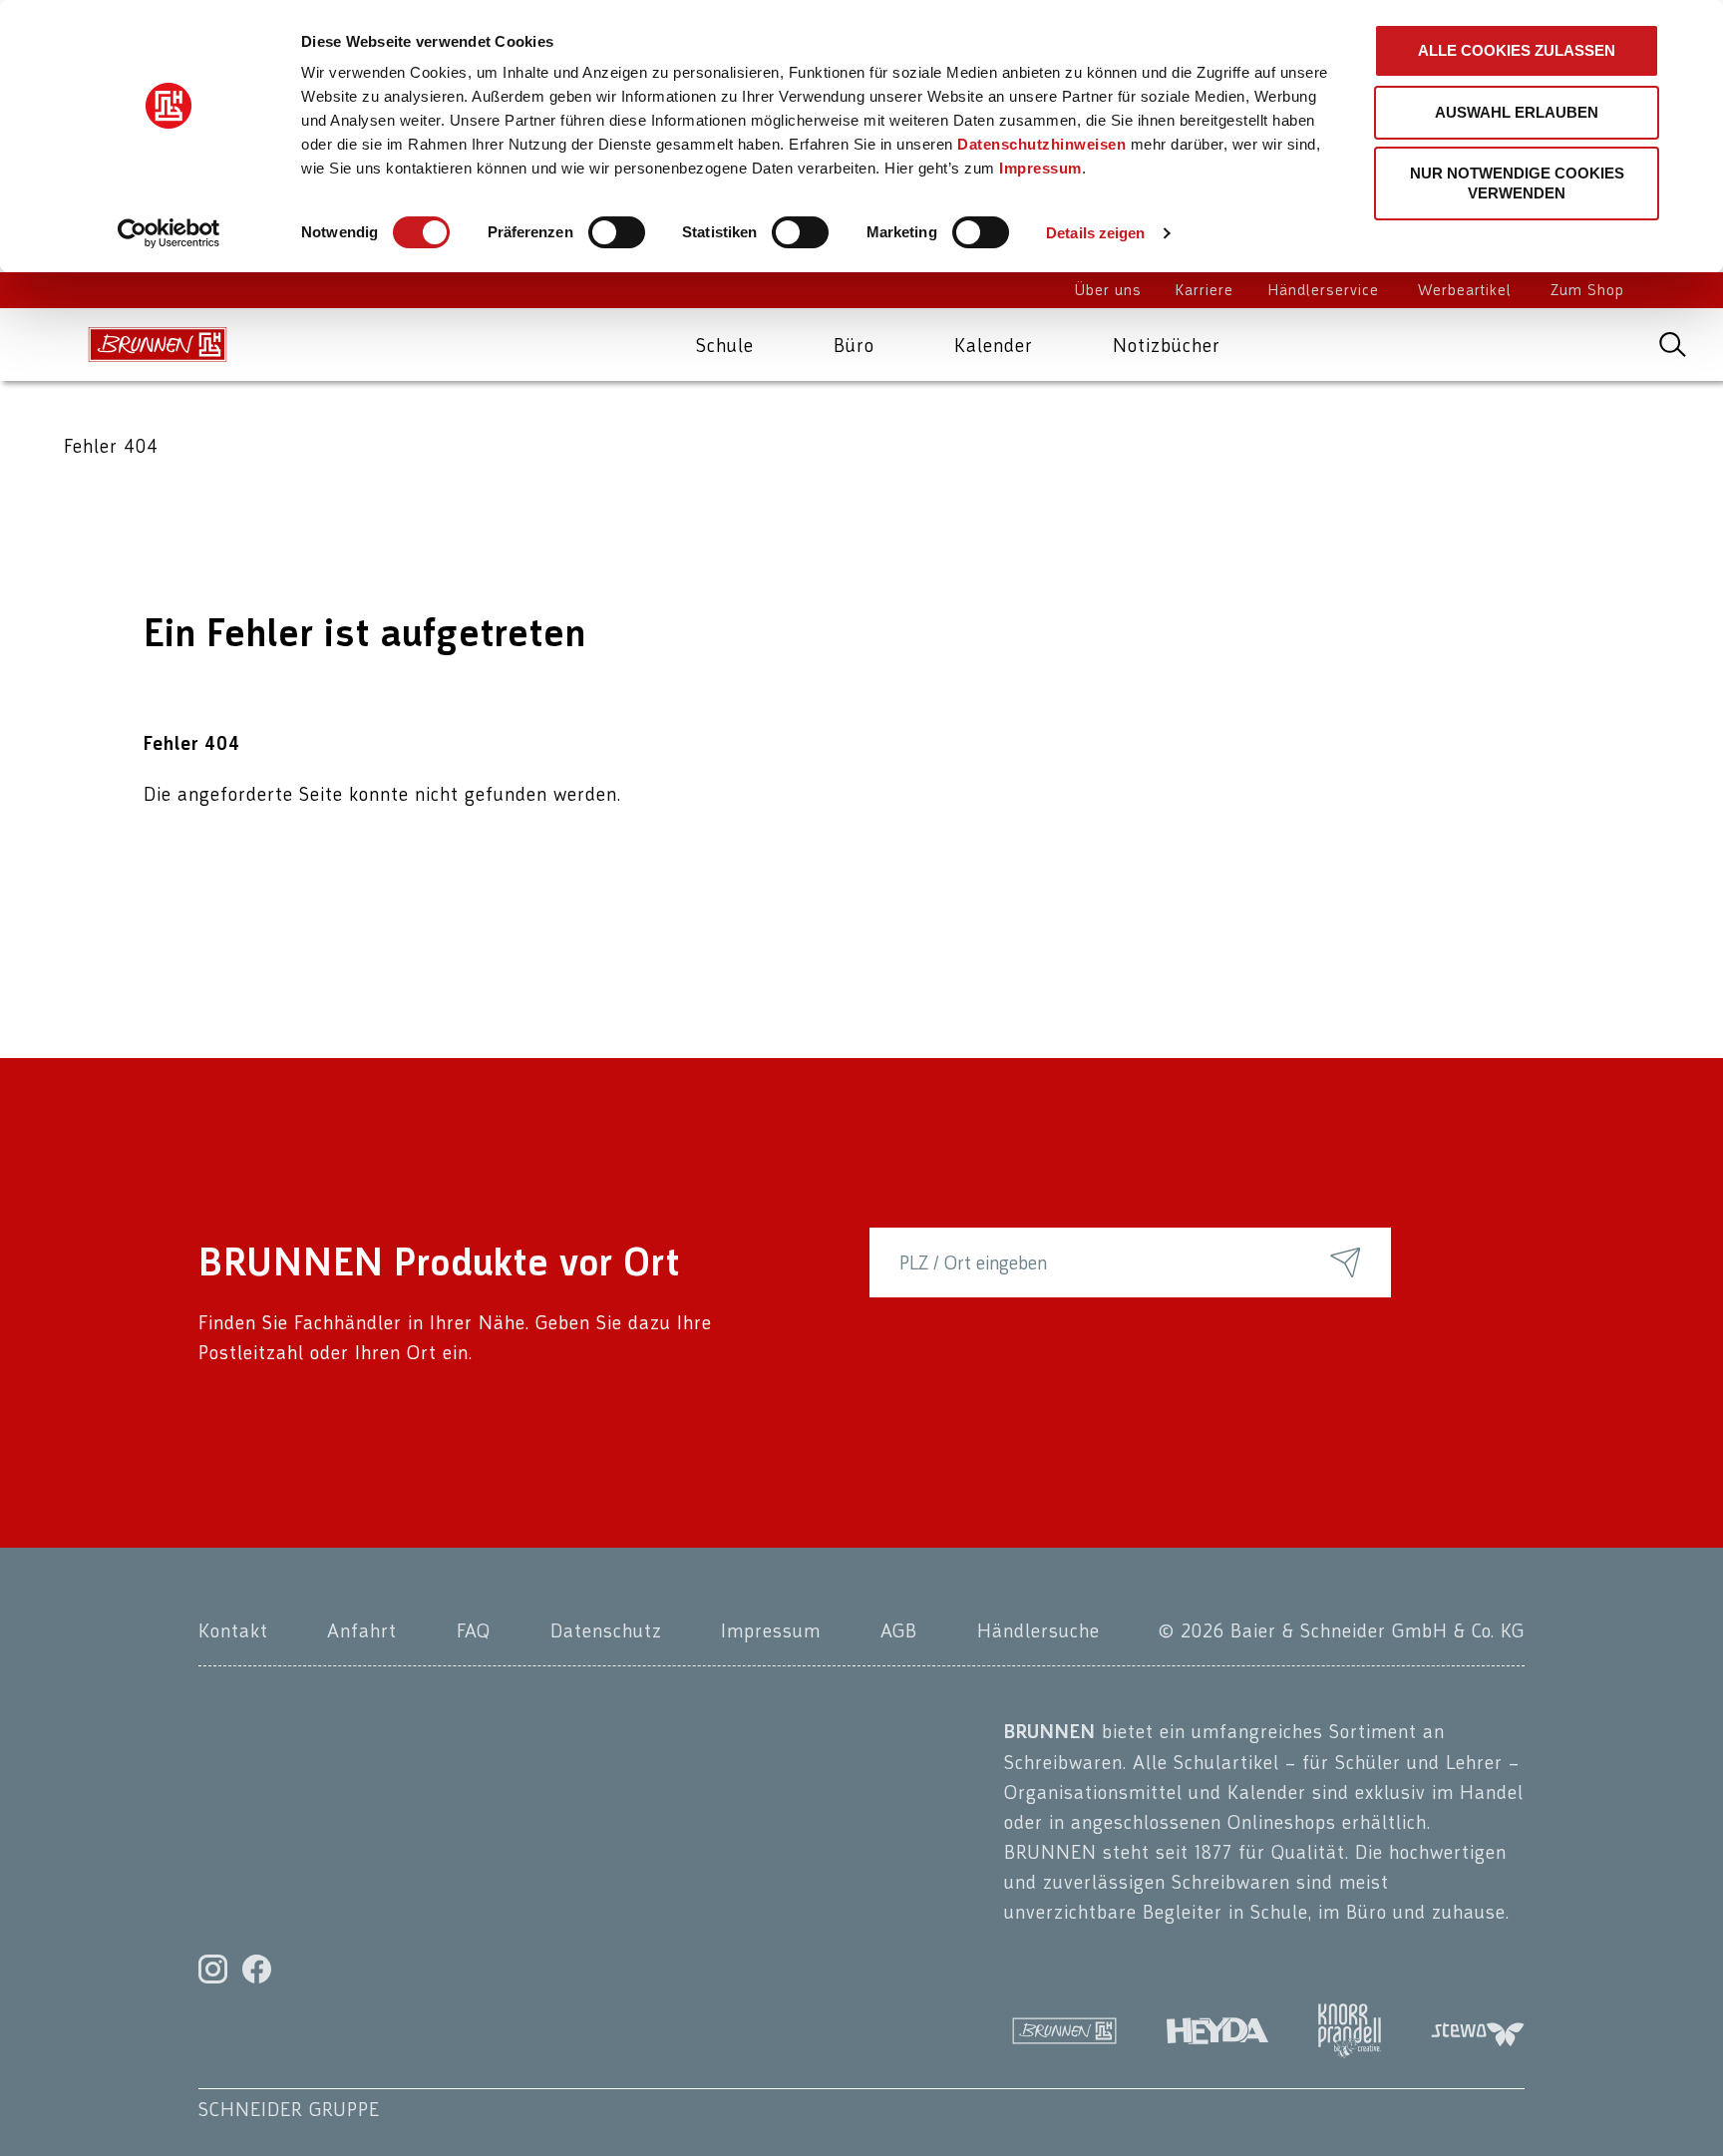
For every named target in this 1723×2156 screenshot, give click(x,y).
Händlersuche (1038, 1630)
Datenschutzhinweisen (1041, 144)
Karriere (1205, 291)
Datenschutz (606, 1630)
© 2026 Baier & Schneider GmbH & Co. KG (1342, 1630)
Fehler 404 (111, 446)
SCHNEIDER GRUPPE (289, 2109)
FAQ (474, 1630)
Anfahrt (362, 1630)
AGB (899, 1630)
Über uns (1108, 291)
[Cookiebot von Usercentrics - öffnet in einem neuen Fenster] (169, 233)
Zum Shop (1587, 291)
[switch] (617, 232)
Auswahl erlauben (1517, 112)
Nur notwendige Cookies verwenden (1517, 183)
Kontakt (233, 1630)
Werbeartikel (1465, 291)
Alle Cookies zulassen (1517, 50)
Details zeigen (1095, 233)
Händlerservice (1324, 291)
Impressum (1040, 168)
